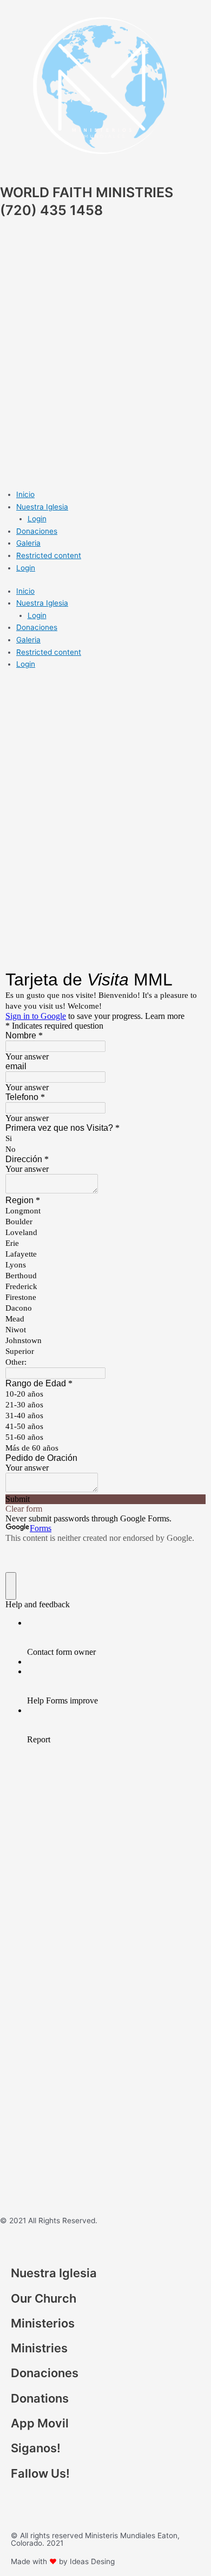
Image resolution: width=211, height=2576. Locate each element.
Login (37, 519)
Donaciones (37, 531)
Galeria (28, 543)
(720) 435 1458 (51, 210)
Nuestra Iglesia (42, 507)
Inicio (25, 494)
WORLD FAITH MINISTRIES (87, 192)
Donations (40, 2398)
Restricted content (49, 555)
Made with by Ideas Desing (63, 2561)
